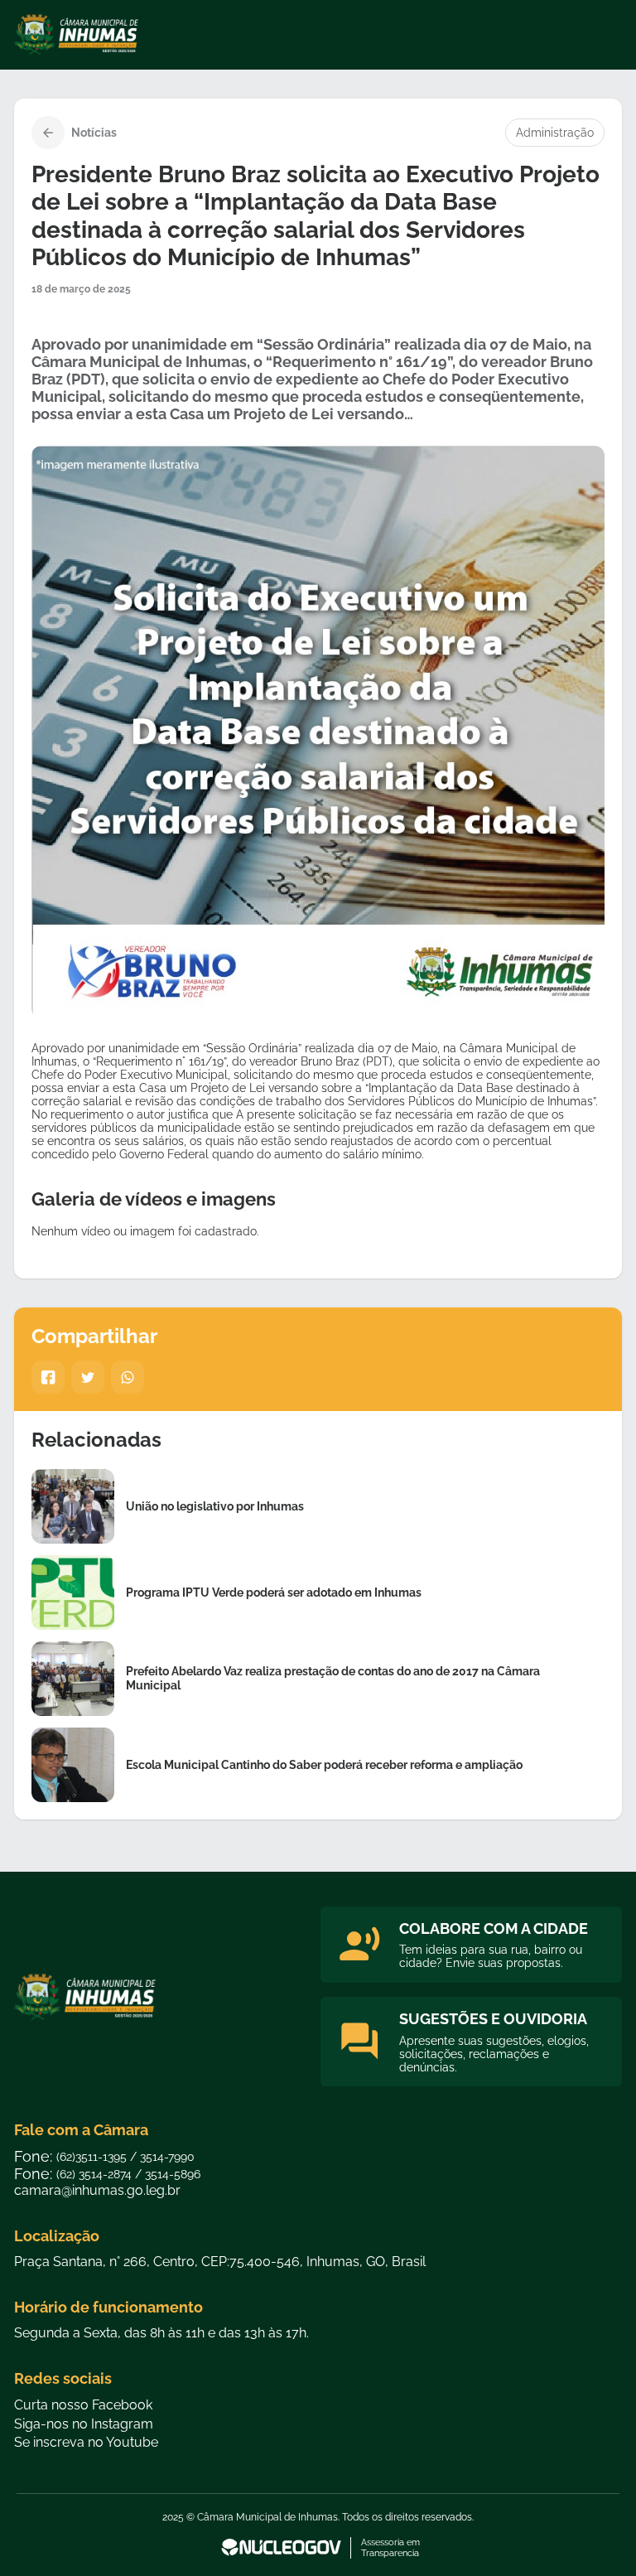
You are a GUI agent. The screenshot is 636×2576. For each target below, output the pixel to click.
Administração (555, 133)
